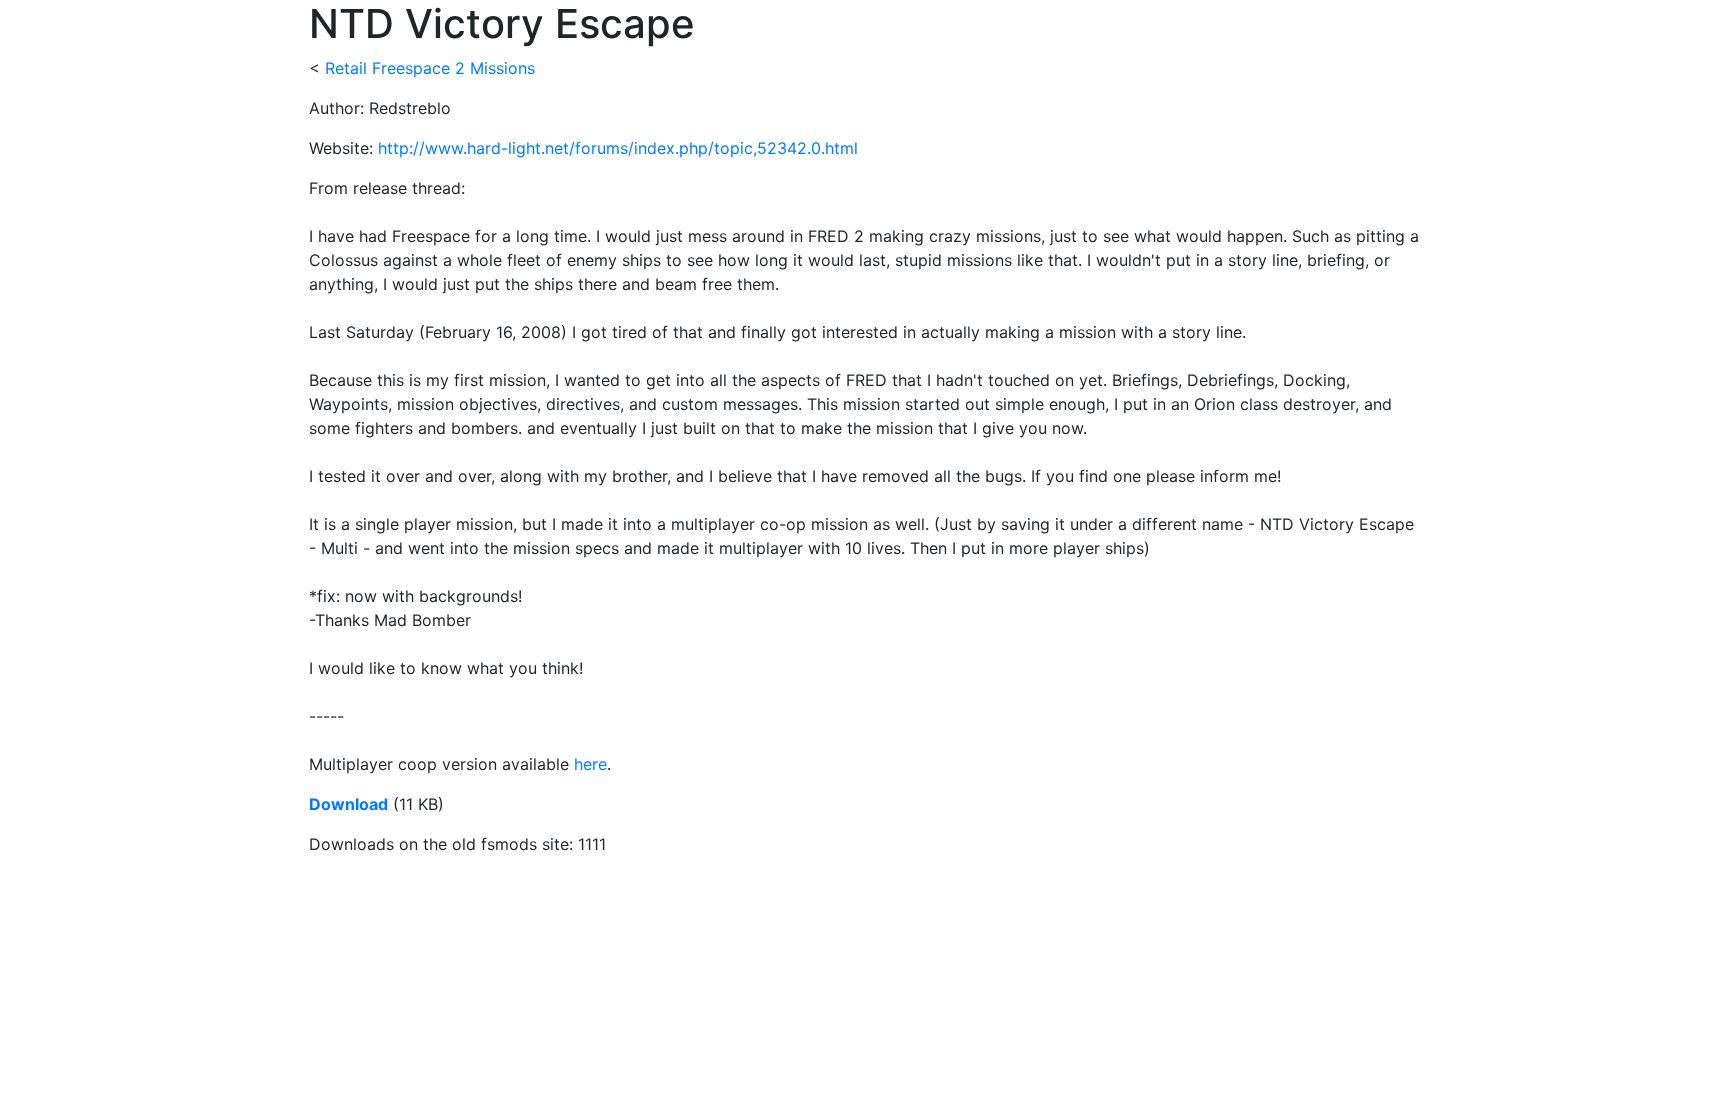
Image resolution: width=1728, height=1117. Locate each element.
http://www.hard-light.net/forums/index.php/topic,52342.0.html (618, 148)
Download (348, 804)
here (590, 764)
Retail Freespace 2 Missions (430, 68)
